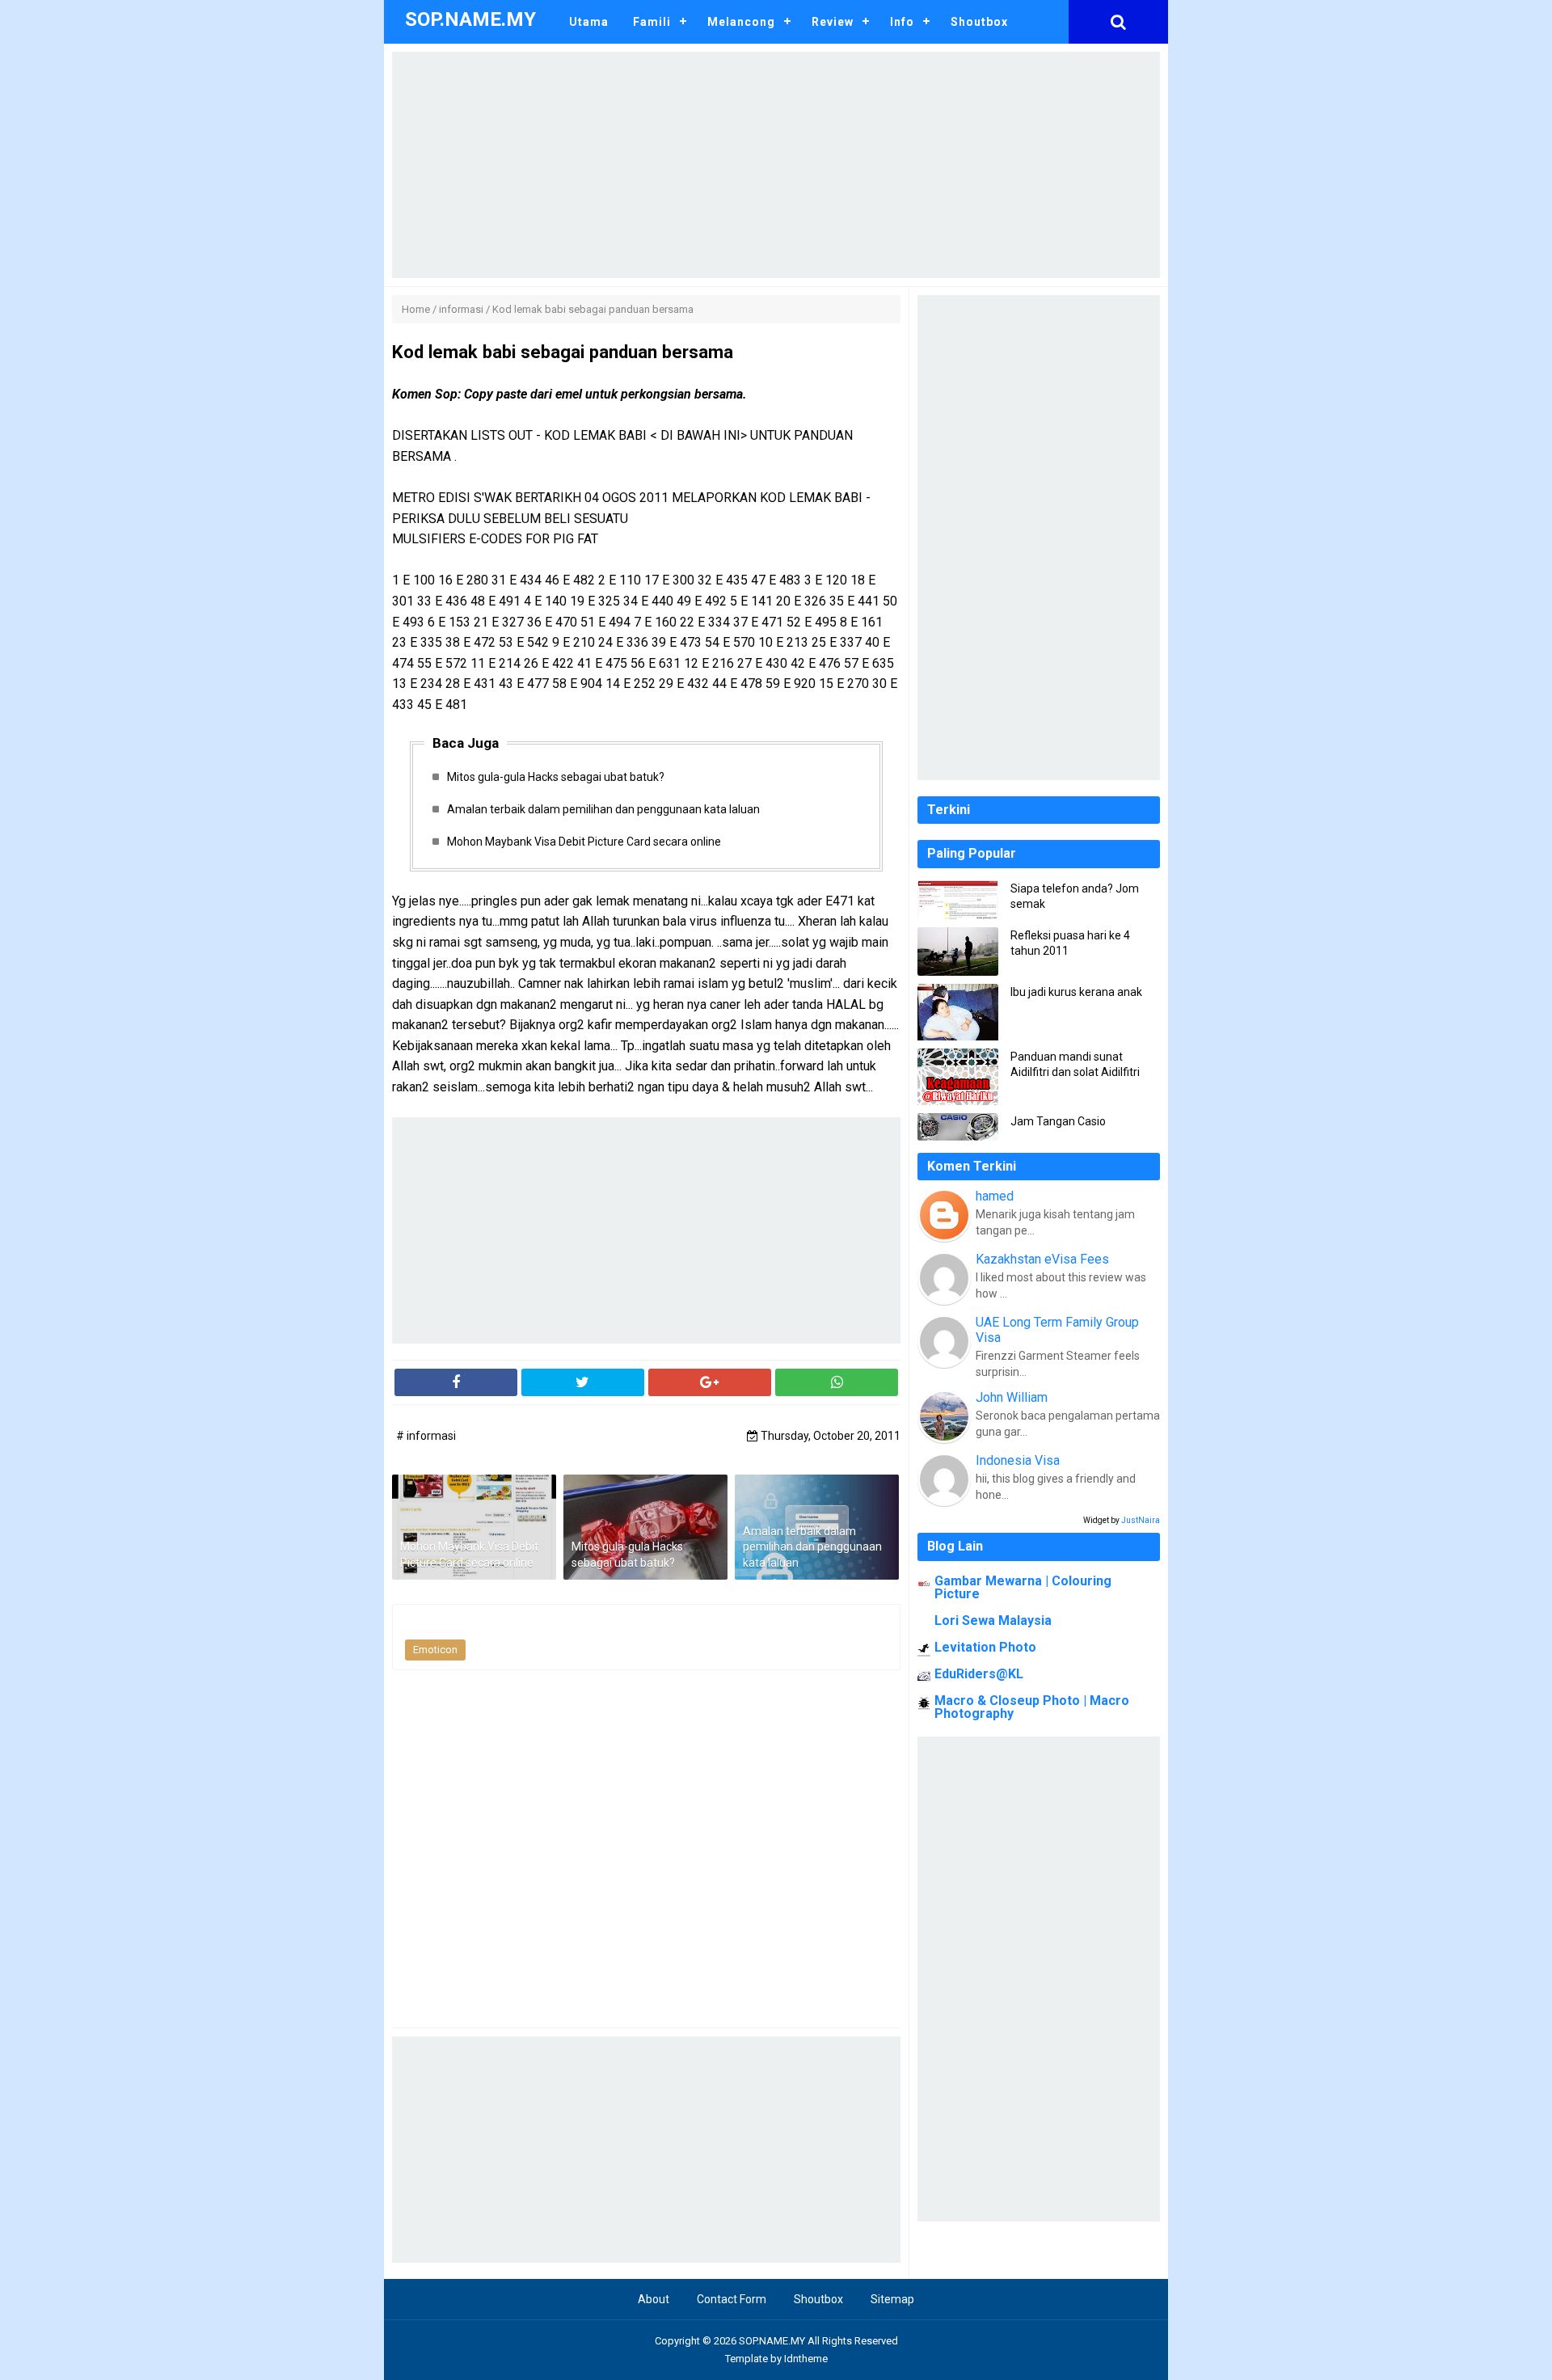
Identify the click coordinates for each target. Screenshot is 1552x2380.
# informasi (426, 1436)
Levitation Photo (985, 1647)
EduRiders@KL (979, 1674)
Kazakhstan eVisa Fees (1042, 1259)
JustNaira (1141, 1520)
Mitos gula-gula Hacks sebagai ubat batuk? (556, 777)
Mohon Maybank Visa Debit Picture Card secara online (584, 842)
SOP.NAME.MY (772, 2341)
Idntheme (806, 2359)
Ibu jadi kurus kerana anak (1076, 992)
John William (1012, 1397)
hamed (995, 1196)
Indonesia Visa (1018, 1460)
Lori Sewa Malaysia (993, 1620)
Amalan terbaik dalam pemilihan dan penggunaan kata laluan (603, 809)
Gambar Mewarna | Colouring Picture (1023, 1587)
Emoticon (435, 1650)
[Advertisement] (776, 165)
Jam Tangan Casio (1058, 1121)
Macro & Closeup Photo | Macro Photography (1032, 1707)
